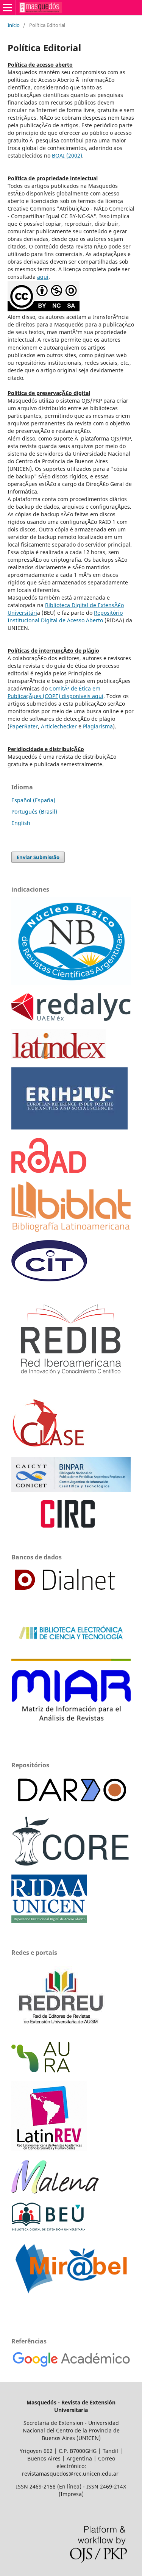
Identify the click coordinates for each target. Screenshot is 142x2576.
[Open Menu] (8, 8)
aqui (43, 277)
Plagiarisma (98, 726)
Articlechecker (59, 726)
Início (14, 25)
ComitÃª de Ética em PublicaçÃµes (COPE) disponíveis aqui (55, 692)
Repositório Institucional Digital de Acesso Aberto (65, 616)
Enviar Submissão (38, 857)
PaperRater (24, 726)
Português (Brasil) (34, 812)
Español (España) (33, 800)
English (21, 823)
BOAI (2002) (67, 155)
